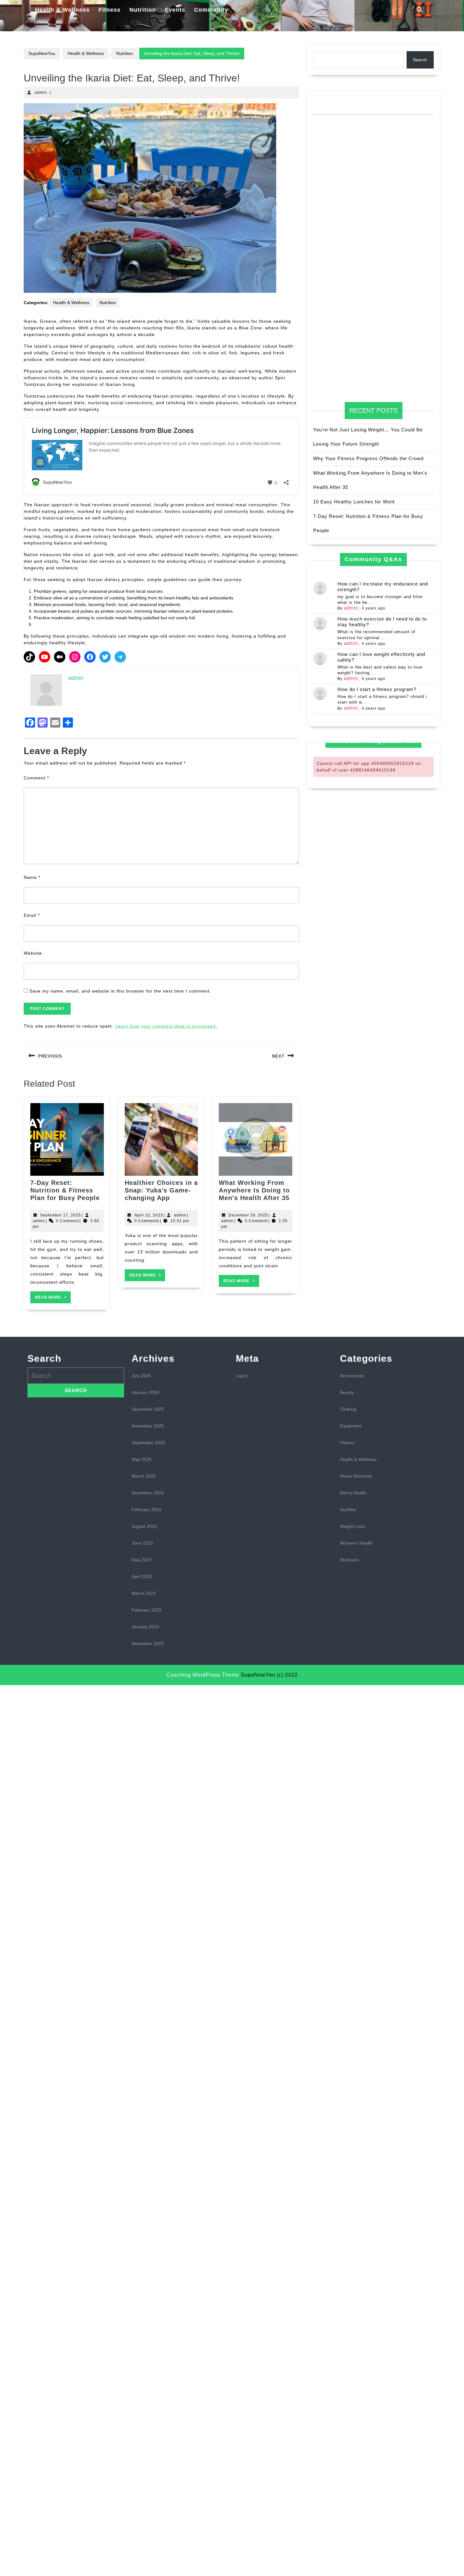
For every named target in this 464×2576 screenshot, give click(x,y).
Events (175, 10)
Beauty (347, 1392)
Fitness (110, 10)
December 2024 (148, 1493)
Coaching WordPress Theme (203, 1675)
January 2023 (145, 1627)
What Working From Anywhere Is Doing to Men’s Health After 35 (254, 1190)
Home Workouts (356, 1476)
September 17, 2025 (60, 1215)
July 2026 (141, 1376)
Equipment (351, 1426)
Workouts (349, 1560)
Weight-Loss (352, 1526)
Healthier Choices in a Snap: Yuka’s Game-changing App (161, 1190)
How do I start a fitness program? (377, 689)
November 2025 (148, 1426)
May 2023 (142, 1560)
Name (32, 877)
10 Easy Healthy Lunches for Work (354, 502)
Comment (36, 778)
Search (420, 60)
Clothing (348, 1409)
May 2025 (142, 1459)
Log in (242, 1376)
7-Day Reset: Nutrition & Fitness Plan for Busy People (65, 1190)
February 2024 (146, 1510)
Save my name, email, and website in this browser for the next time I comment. (120, 991)
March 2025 (144, 1476)
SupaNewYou (42, 53)
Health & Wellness (62, 10)
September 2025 (148, 1443)
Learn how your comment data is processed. (166, 1026)
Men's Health (353, 1493)
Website (33, 953)
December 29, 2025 (248, 1215)
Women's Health (356, 1543)
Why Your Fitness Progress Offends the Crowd (368, 458)
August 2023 (144, 1526)
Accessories (352, 1376)
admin (41, 93)
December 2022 (148, 1643)
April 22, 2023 (149, 1215)
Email (32, 915)
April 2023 (142, 1576)
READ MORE (53, 1299)
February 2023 (146, 1610)
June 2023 (142, 1543)
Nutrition (143, 10)
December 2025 (148, 1409)
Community (211, 10)
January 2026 (145, 1392)
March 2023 (144, 1593)
